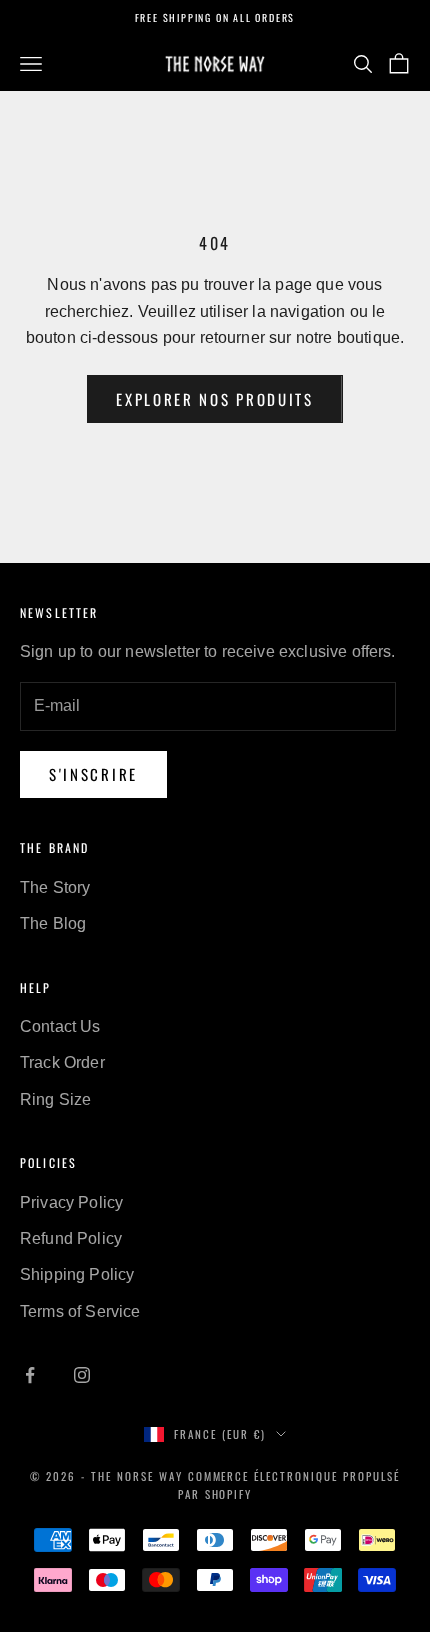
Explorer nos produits (215, 399)
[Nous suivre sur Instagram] (82, 1375)
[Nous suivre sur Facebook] (30, 1375)
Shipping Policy (77, 1274)
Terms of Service (80, 1311)
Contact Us (60, 1026)
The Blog (53, 923)
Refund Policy (71, 1238)
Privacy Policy (71, 1202)
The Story (55, 887)
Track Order (62, 1062)
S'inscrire (93, 774)
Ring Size (55, 1099)
